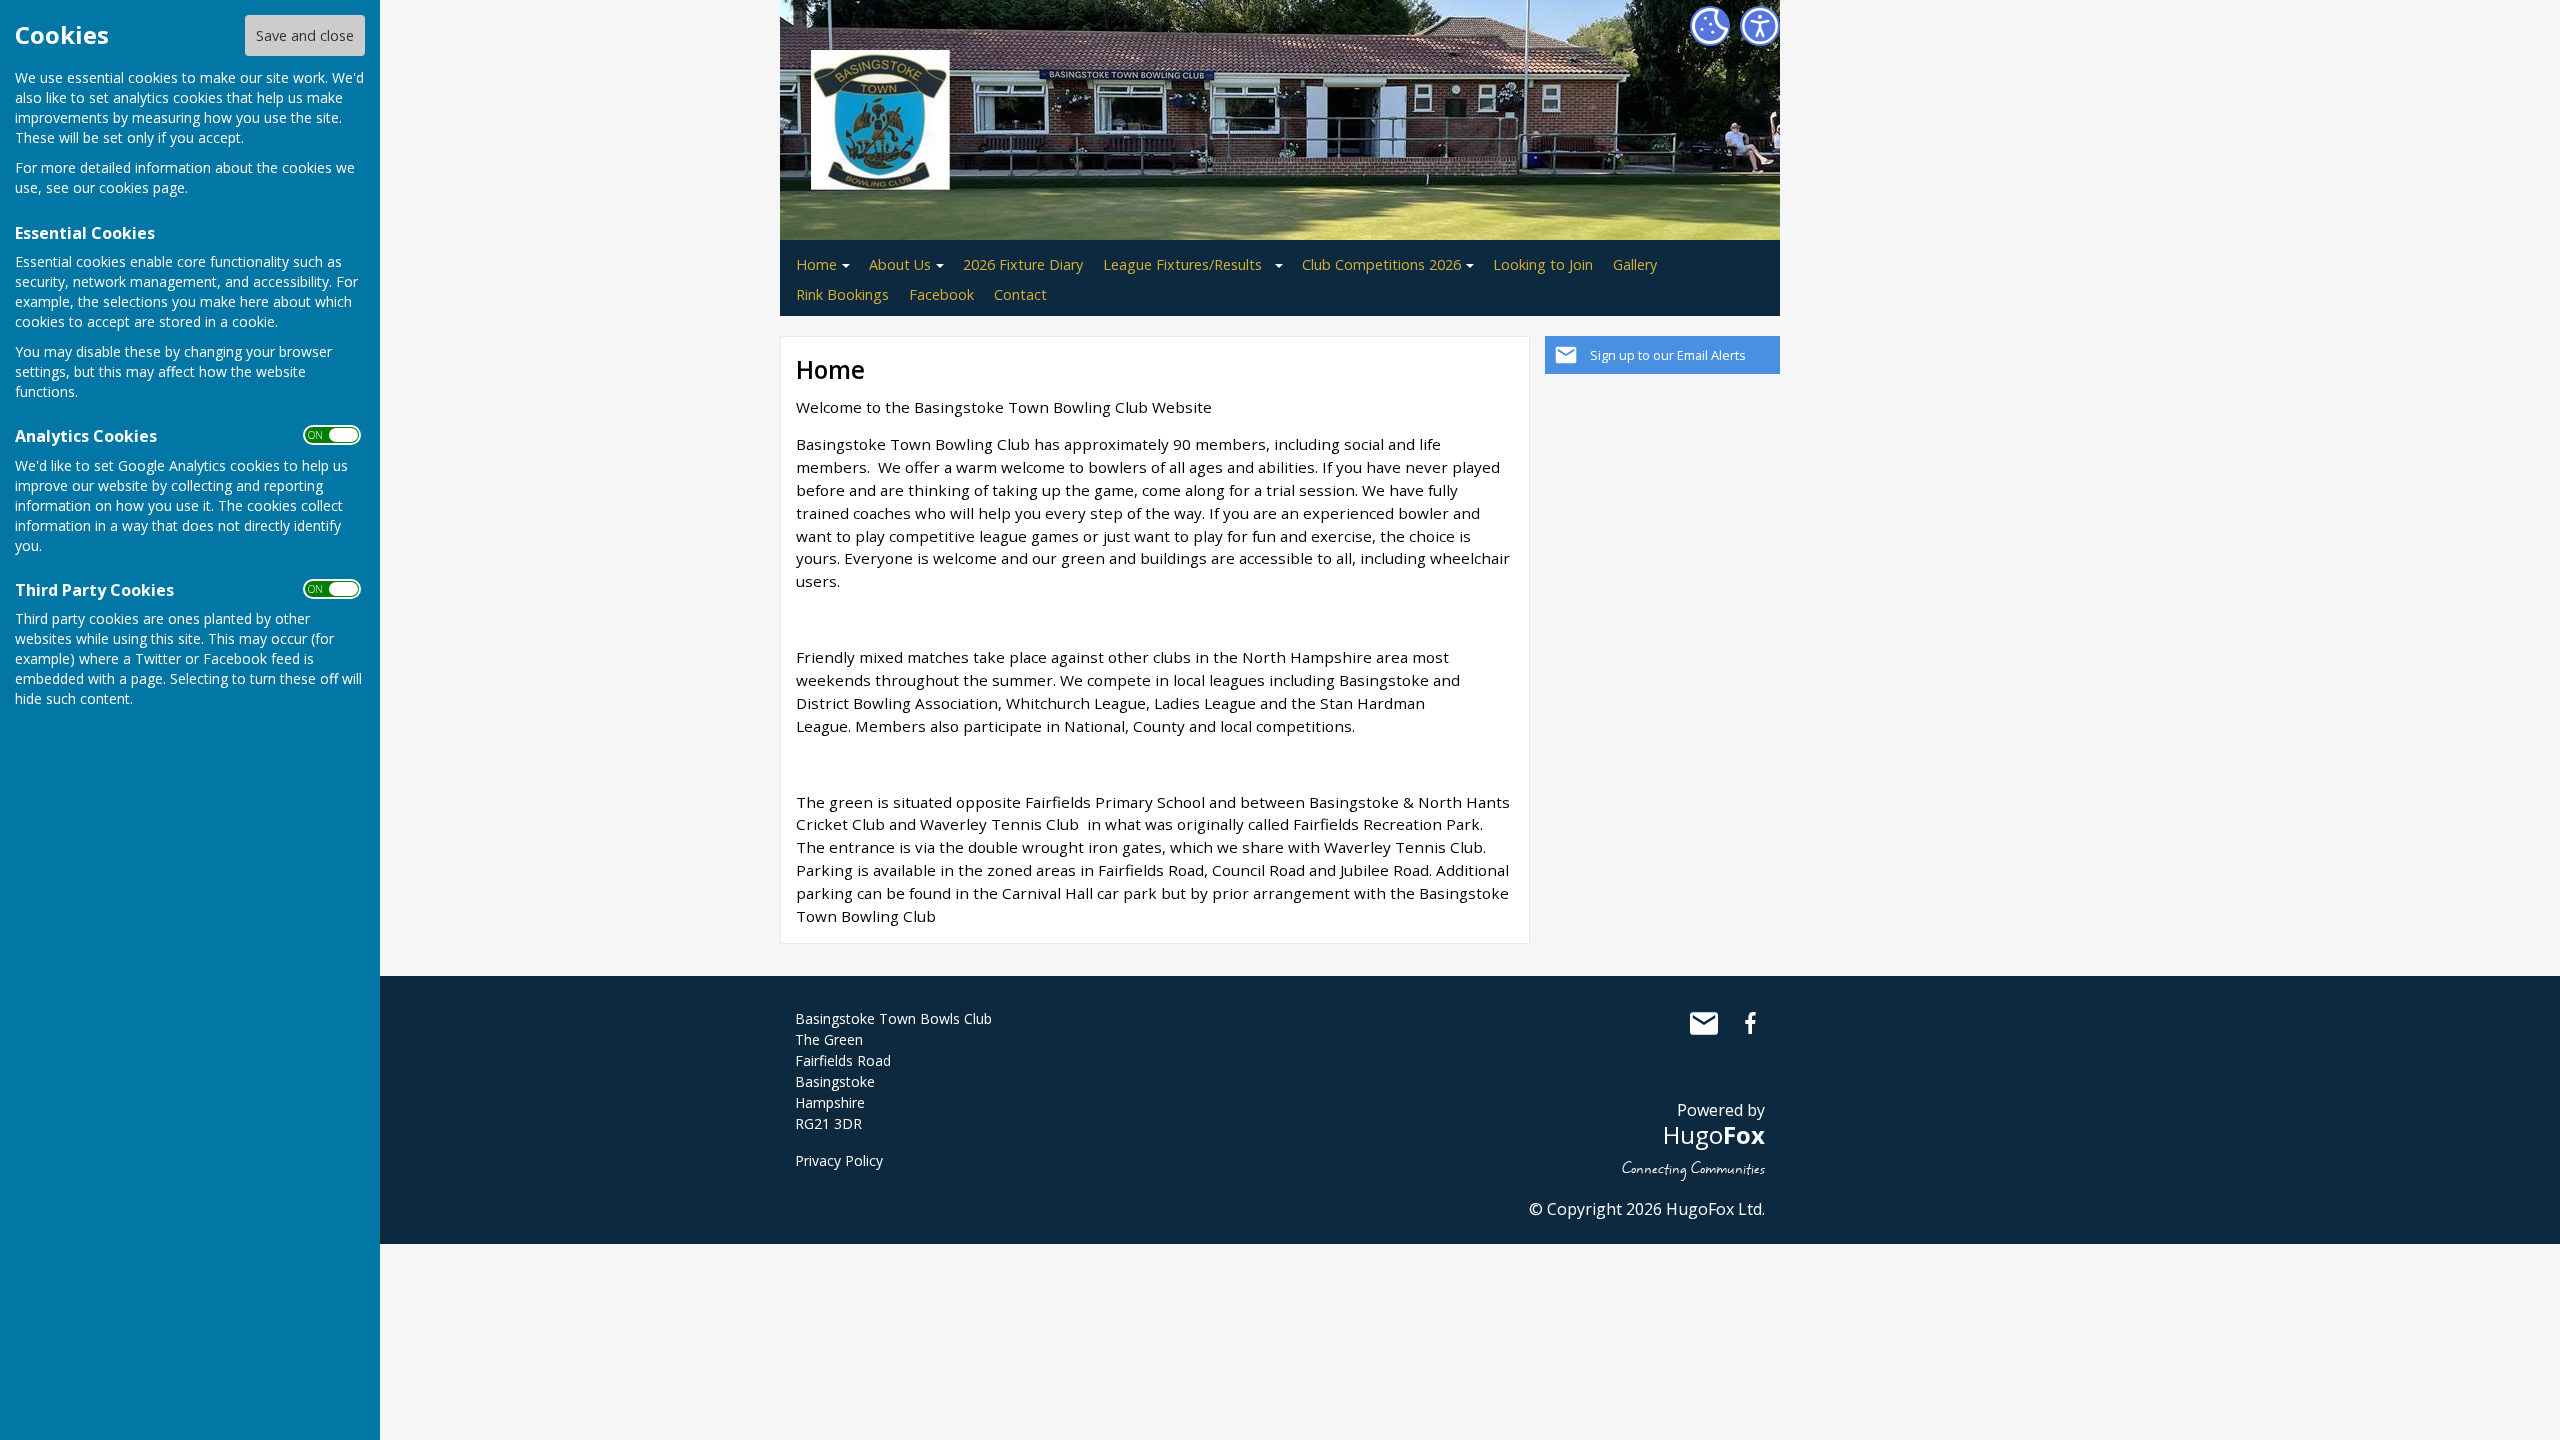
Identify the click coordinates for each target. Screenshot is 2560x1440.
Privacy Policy (839, 1160)
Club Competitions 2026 (1381, 264)
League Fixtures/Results (1182, 264)
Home (816, 264)
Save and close (305, 35)
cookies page (142, 187)
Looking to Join (1543, 264)
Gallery (1635, 264)
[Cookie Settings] (1710, 26)
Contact (1020, 294)
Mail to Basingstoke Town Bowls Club (1704, 1023)
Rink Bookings (842, 294)
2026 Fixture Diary (1023, 264)
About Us (900, 264)
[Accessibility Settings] (1760, 26)
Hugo (1714, 1134)
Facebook (941, 294)
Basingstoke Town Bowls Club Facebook (1750, 1023)
